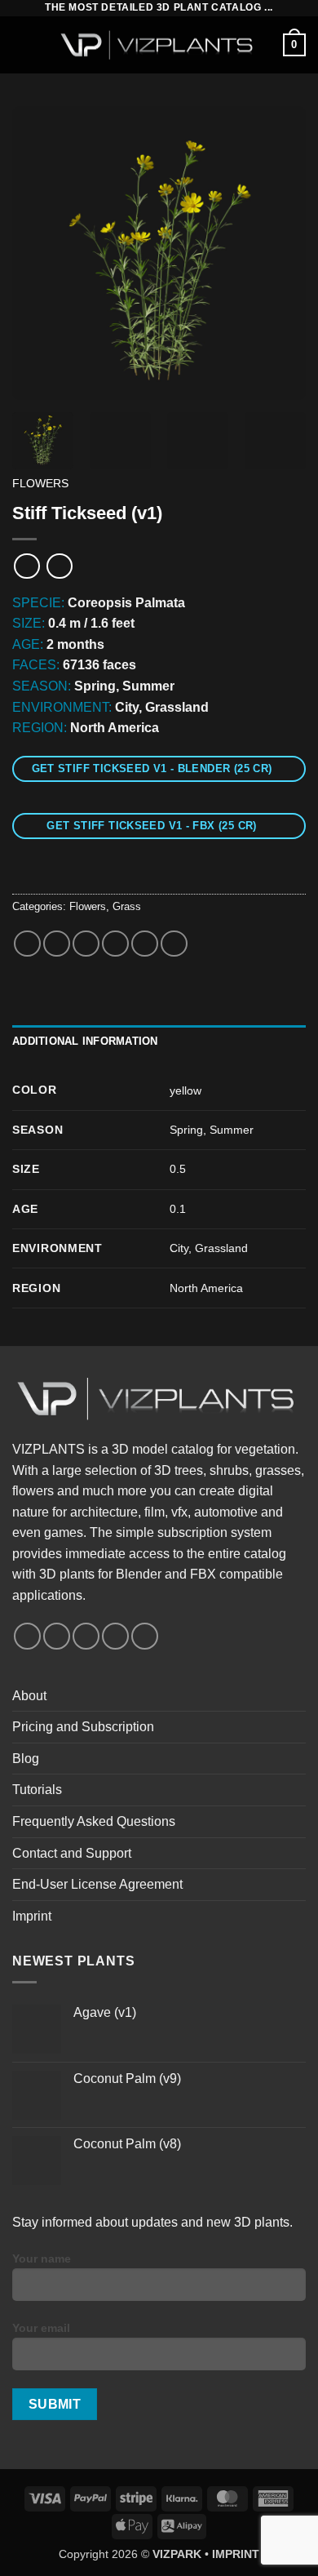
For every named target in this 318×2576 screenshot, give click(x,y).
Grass (127, 906)
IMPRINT (236, 2554)
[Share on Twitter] (86, 944)
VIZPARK (177, 2554)
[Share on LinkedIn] (174, 944)
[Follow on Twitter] (86, 1636)
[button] (22, 44)
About (29, 1696)
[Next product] (26, 566)
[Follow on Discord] (145, 1636)
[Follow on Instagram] (57, 1636)
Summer (232, 1130)
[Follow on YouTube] (115, 1636)
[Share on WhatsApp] (27, 944)
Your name (42, 2258)
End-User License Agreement (97, 1884)
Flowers (40, 484)
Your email (41, 2328)
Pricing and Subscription (83, 1727)
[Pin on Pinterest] (145, 944)
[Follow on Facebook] (27, 1636)
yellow (185, 1090)
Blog (26, 1759)
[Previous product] (59, 566)
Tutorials (37, 1790)
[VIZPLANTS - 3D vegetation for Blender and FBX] (159, 45)
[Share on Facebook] (57, 944)
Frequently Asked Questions (94, 1821)
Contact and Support (72, 1853)
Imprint (32, 1916)
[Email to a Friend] (115, 944)
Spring (186, 1130)
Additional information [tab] (85, 1041)
